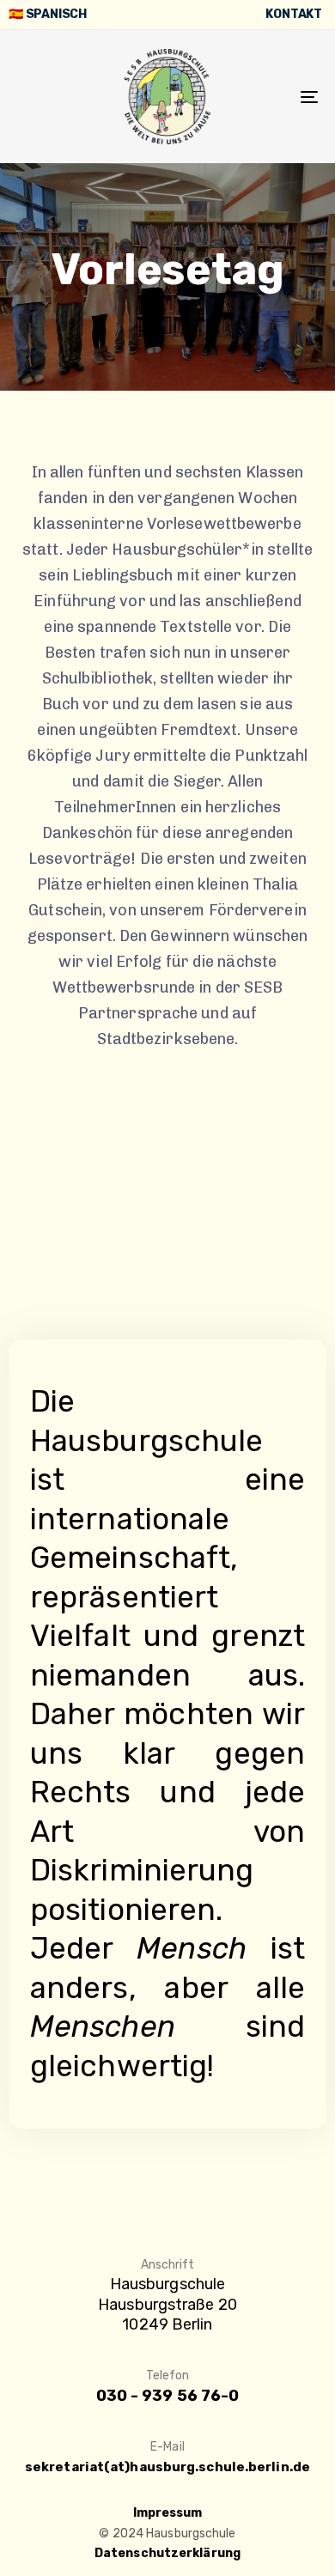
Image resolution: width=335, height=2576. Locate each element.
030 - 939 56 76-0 (168, 2396)
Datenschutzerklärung (167, 2553)
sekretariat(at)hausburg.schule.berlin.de (167, 2467)
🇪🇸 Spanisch (48, 14)
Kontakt (294, 14)
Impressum (168, 2513)
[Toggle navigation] (268, 97)
